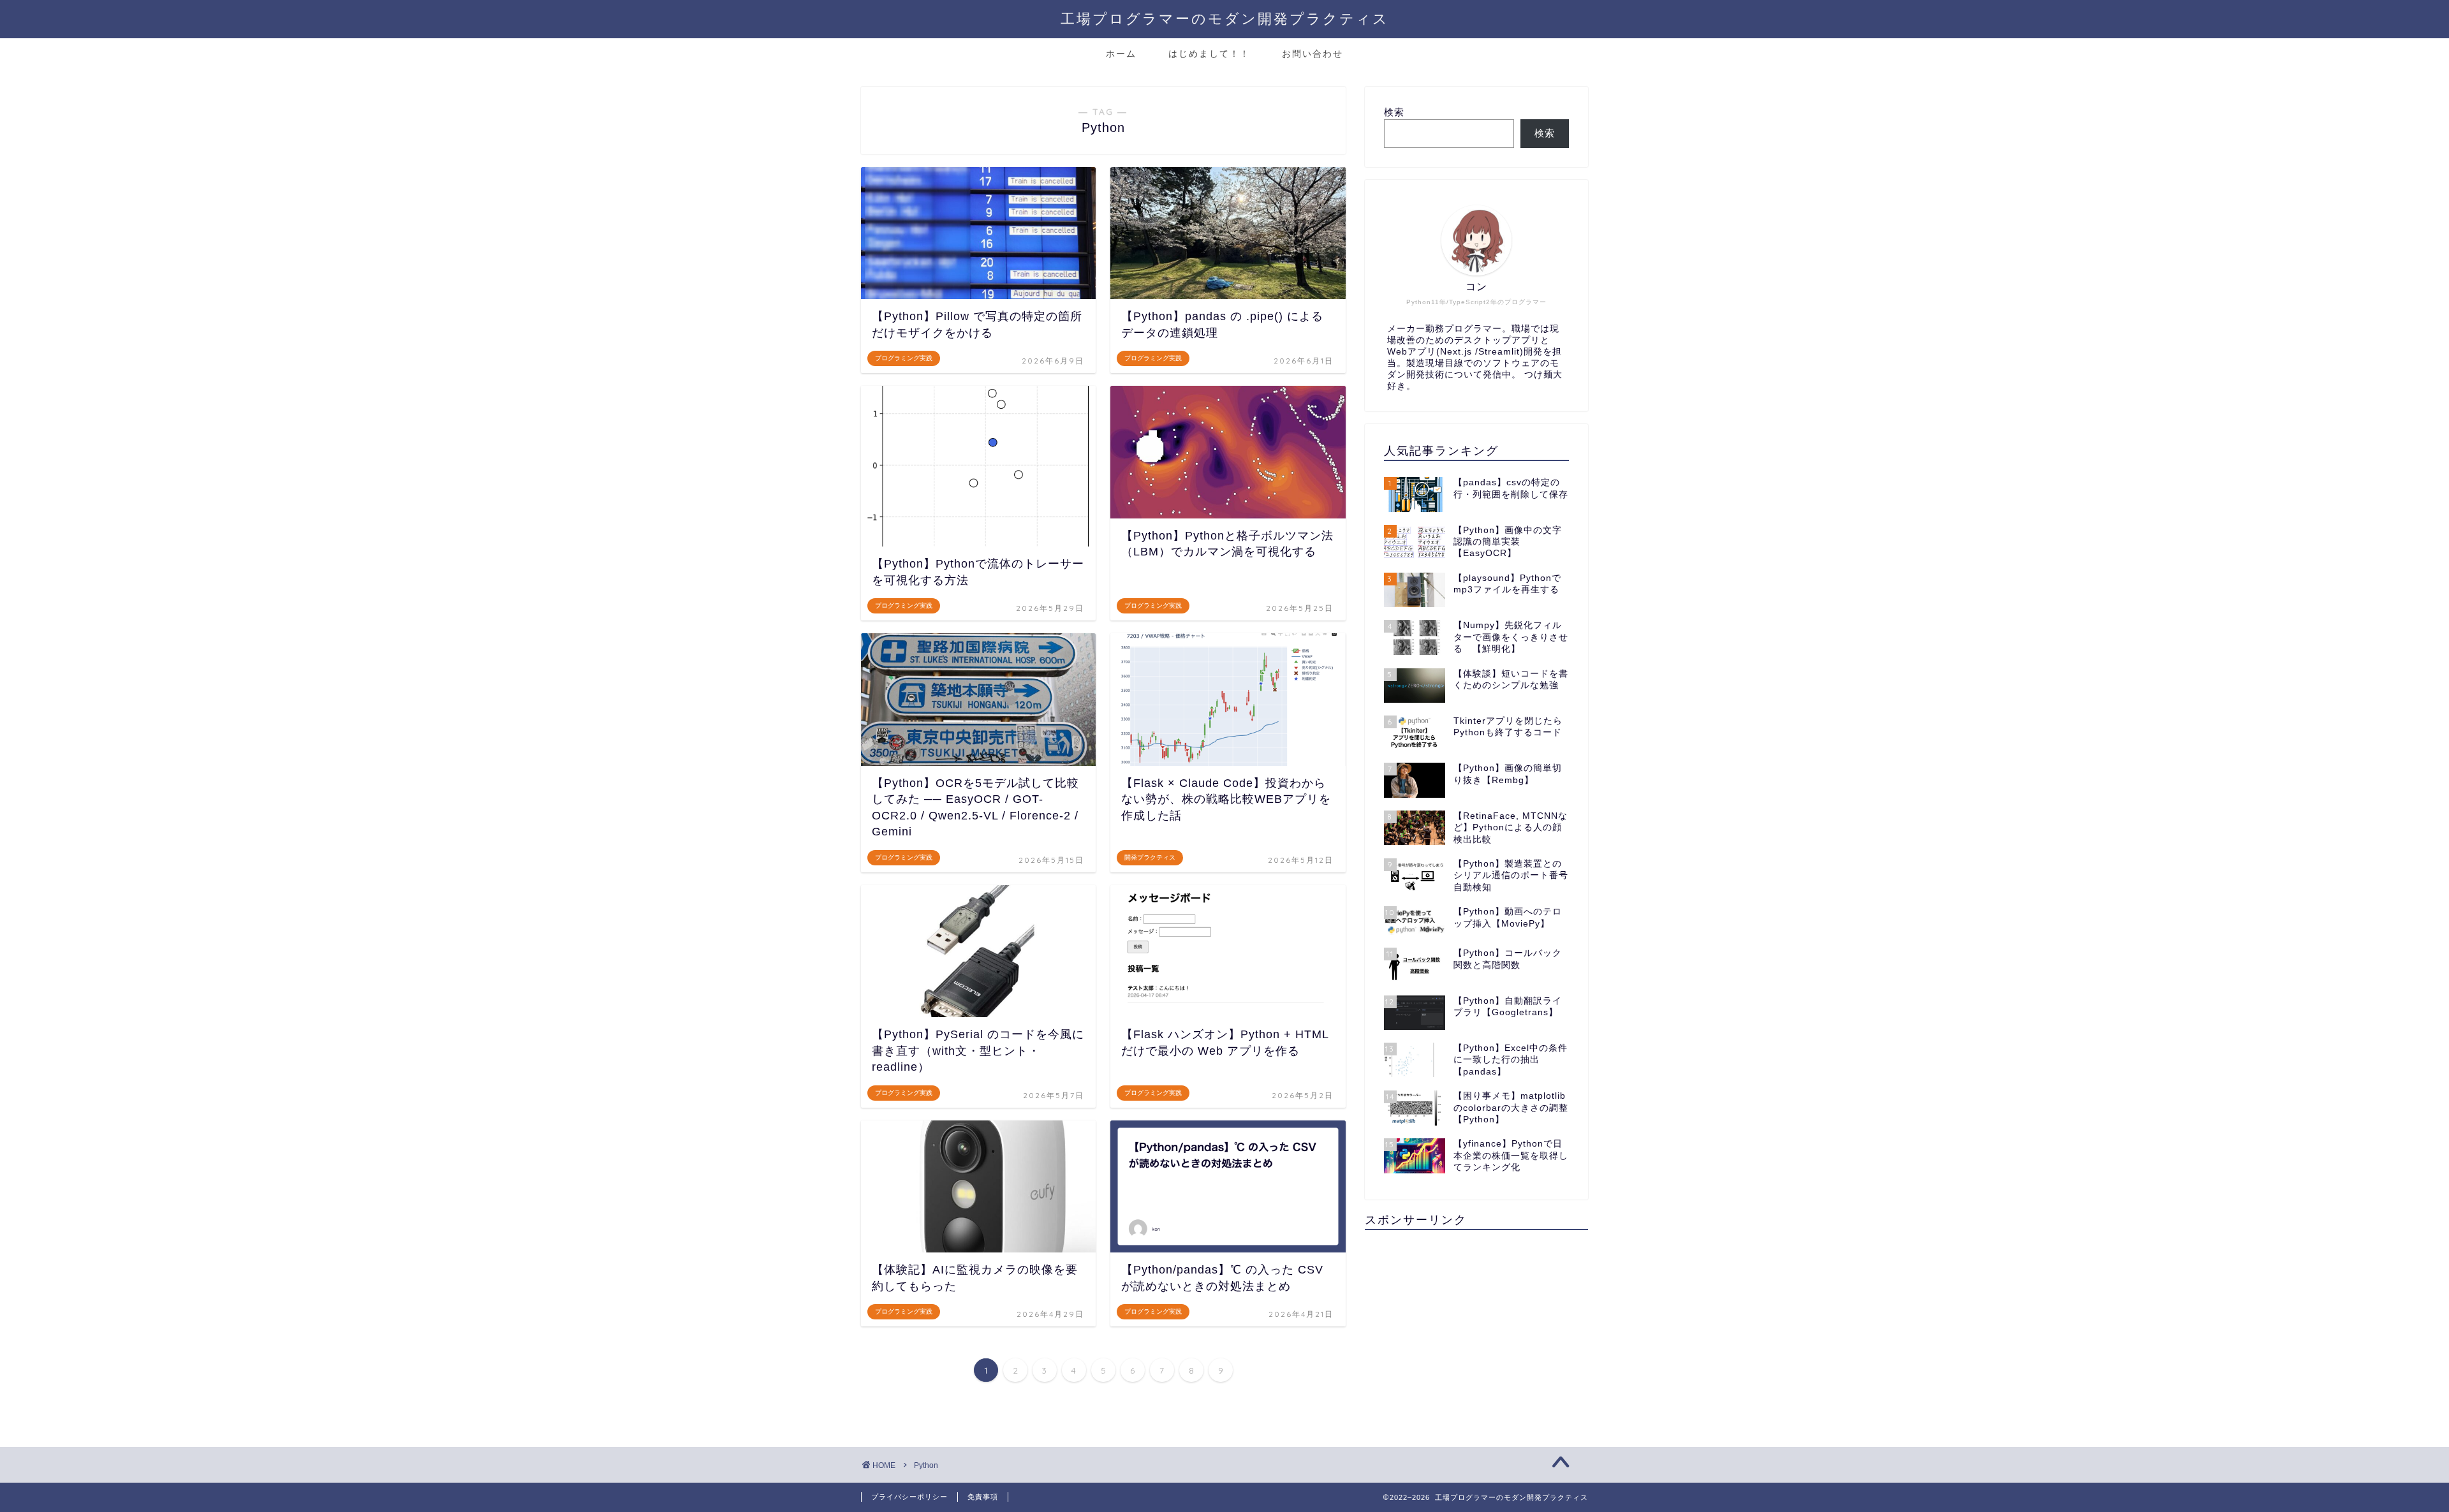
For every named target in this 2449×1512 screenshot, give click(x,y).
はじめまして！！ (1209, 54)
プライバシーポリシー (909, 1497)
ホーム (1121, 54)
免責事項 (983, 1497)
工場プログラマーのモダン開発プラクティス (1225, 18)
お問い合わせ (1313, 54)
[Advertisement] (1476, 1329)
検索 (1394, 112)
